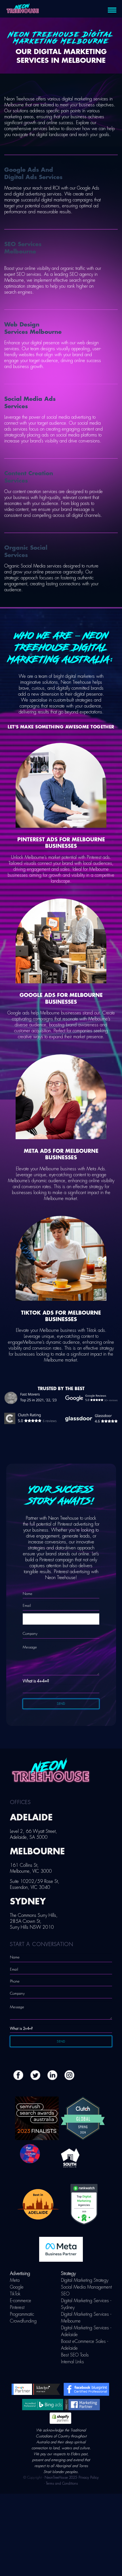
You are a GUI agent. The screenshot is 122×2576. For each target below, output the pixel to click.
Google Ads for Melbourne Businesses (61, 998)
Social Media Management (86, 2287)
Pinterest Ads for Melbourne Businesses (61, 843)
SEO (65, 2294)
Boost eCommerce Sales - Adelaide (85, 2345)
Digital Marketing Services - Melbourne (86, 2318)
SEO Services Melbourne (23, 248)
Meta (15, 2280)
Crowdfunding (23, 2321)
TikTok (15, 2294)
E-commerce (21, 2301)
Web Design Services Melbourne (33, 328)
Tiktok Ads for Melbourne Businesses (61, 1316)
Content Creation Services (29, 477)
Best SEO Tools (75, 2355)
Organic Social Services (26, 551)
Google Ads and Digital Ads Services (33, 174)
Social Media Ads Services (30, 403)
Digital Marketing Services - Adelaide (86, 2331)
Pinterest (17, 2308)
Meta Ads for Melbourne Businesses (61, 1154)
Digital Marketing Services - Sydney (86, 2304)
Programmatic (22, 2314)
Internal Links (72, 2362)
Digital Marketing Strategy (85, 2280)
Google (17, 2287)
